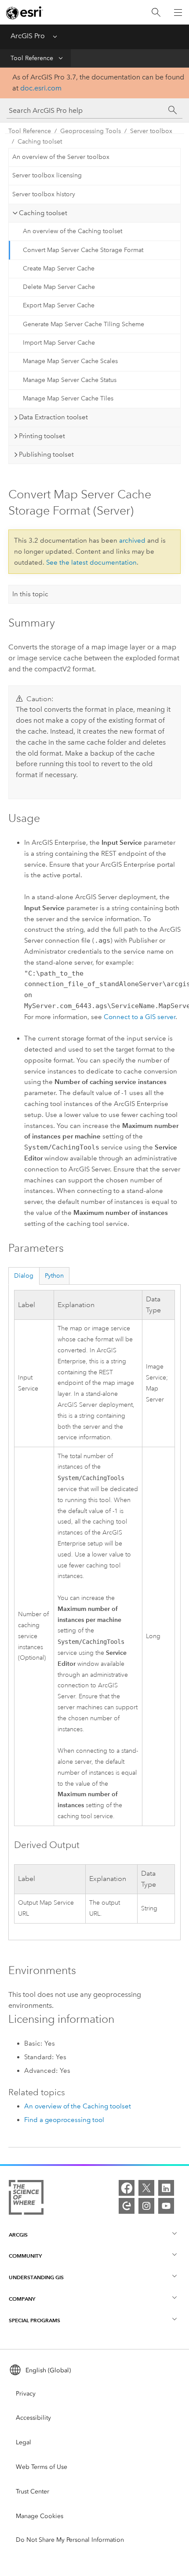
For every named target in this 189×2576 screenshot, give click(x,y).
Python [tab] (54, 1276)
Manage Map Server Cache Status (70, 380)
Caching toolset (40, 142)
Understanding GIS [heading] (36, 2277)
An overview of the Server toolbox (61, 157)
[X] (146, 2188)
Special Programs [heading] (35, 2320)
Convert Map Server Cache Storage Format (83, 250)
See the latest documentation (91, 562)
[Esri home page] (25, 13)
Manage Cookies (40, 2516)
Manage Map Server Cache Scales (70, 361)
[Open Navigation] (178, 12)
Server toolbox (151, 131)
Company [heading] (22, 2299)
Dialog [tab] (24, 1276)
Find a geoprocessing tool (64, 2120)
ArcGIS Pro (28, 36)
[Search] (156, 13)
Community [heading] (25, 2256)
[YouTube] (166, 2206)
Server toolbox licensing (47, 175)
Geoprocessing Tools (91, 131)
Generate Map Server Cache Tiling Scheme (84, 324)
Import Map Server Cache (59, 343)
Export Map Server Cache (59, 305)
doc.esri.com (41, 88)
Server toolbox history (44, 194)
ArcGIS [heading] (18, 2235)
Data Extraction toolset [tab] (53, 417)
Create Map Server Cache (59, 268)
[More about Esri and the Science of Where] (26, 2199)
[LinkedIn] (166, 2188)
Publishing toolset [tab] (46, 454)
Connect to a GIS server (140, 1017)
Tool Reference (32, 58)
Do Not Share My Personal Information (70, 2540)
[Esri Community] (127, 2206)
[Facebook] (127, 2188)
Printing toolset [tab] (42, 436)
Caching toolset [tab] (43, 213)
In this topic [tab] (30, 594)
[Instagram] (146, 2206)
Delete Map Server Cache (59, 287)
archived (132, 540)
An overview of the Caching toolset (73, 231)
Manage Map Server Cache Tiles (68, 398)
